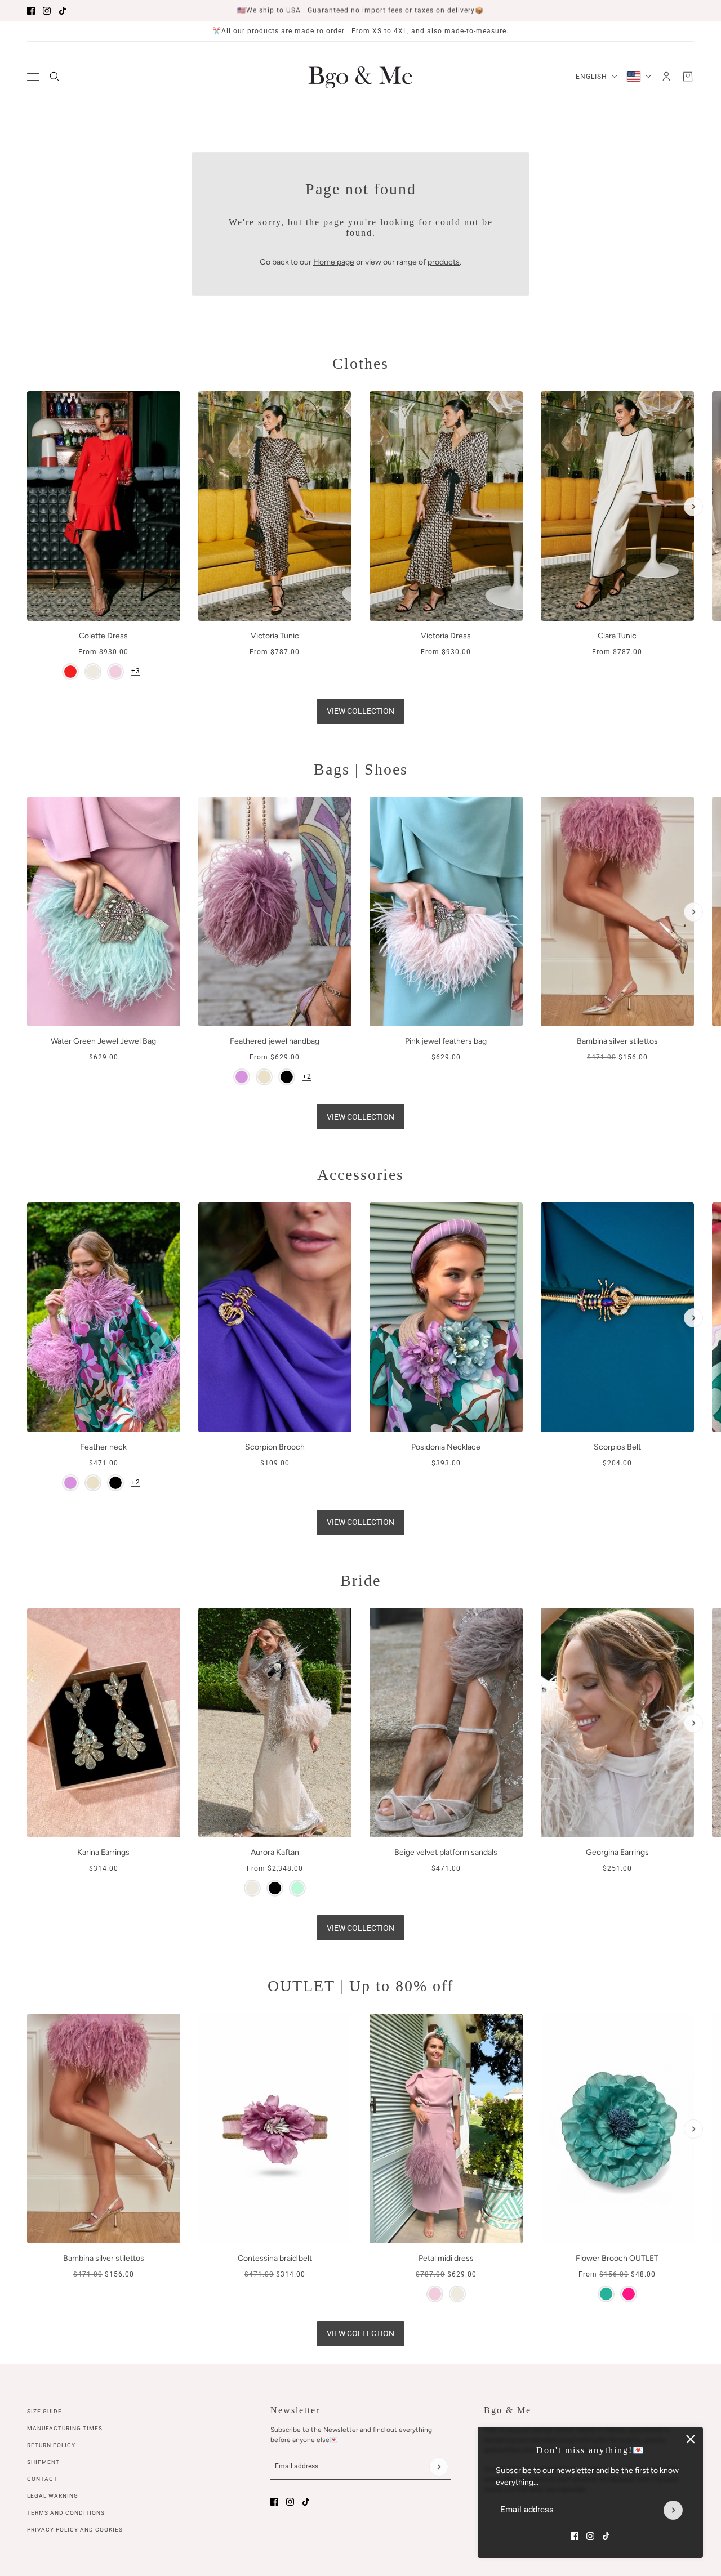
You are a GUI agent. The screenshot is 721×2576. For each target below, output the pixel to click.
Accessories (360, 1175)
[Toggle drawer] (33, 77)
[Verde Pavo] (606, 2294)
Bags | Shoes (361, 769)
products (444, 262)
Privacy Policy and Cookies (75, 2530)
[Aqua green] (297, 1888)
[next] (693, 507)
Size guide (44, 2411)
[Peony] (115, 672)
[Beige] (264, 1077)
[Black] (287, 1077)
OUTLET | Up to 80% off (360, 1986)
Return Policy (51, 2445)
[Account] (666, 77)
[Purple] (242, 1077)
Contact (42, 2479)
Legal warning (53, 2496)
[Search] (55, 77)
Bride (360, 1580)
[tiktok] (63, 11)
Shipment (43, 2462)
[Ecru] (93, 672)
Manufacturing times (65, 2428)
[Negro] (275, 1888)
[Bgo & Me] (360, 77)
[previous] (28, 401)
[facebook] (31, 11)
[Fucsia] (629, 2294)
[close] (691, 2439)
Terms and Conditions (66, 2513)
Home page (334, 262)
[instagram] (47, 11)
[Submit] (673, 2510)
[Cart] (688, 77)
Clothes (360, 363)
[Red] (70, 672)
